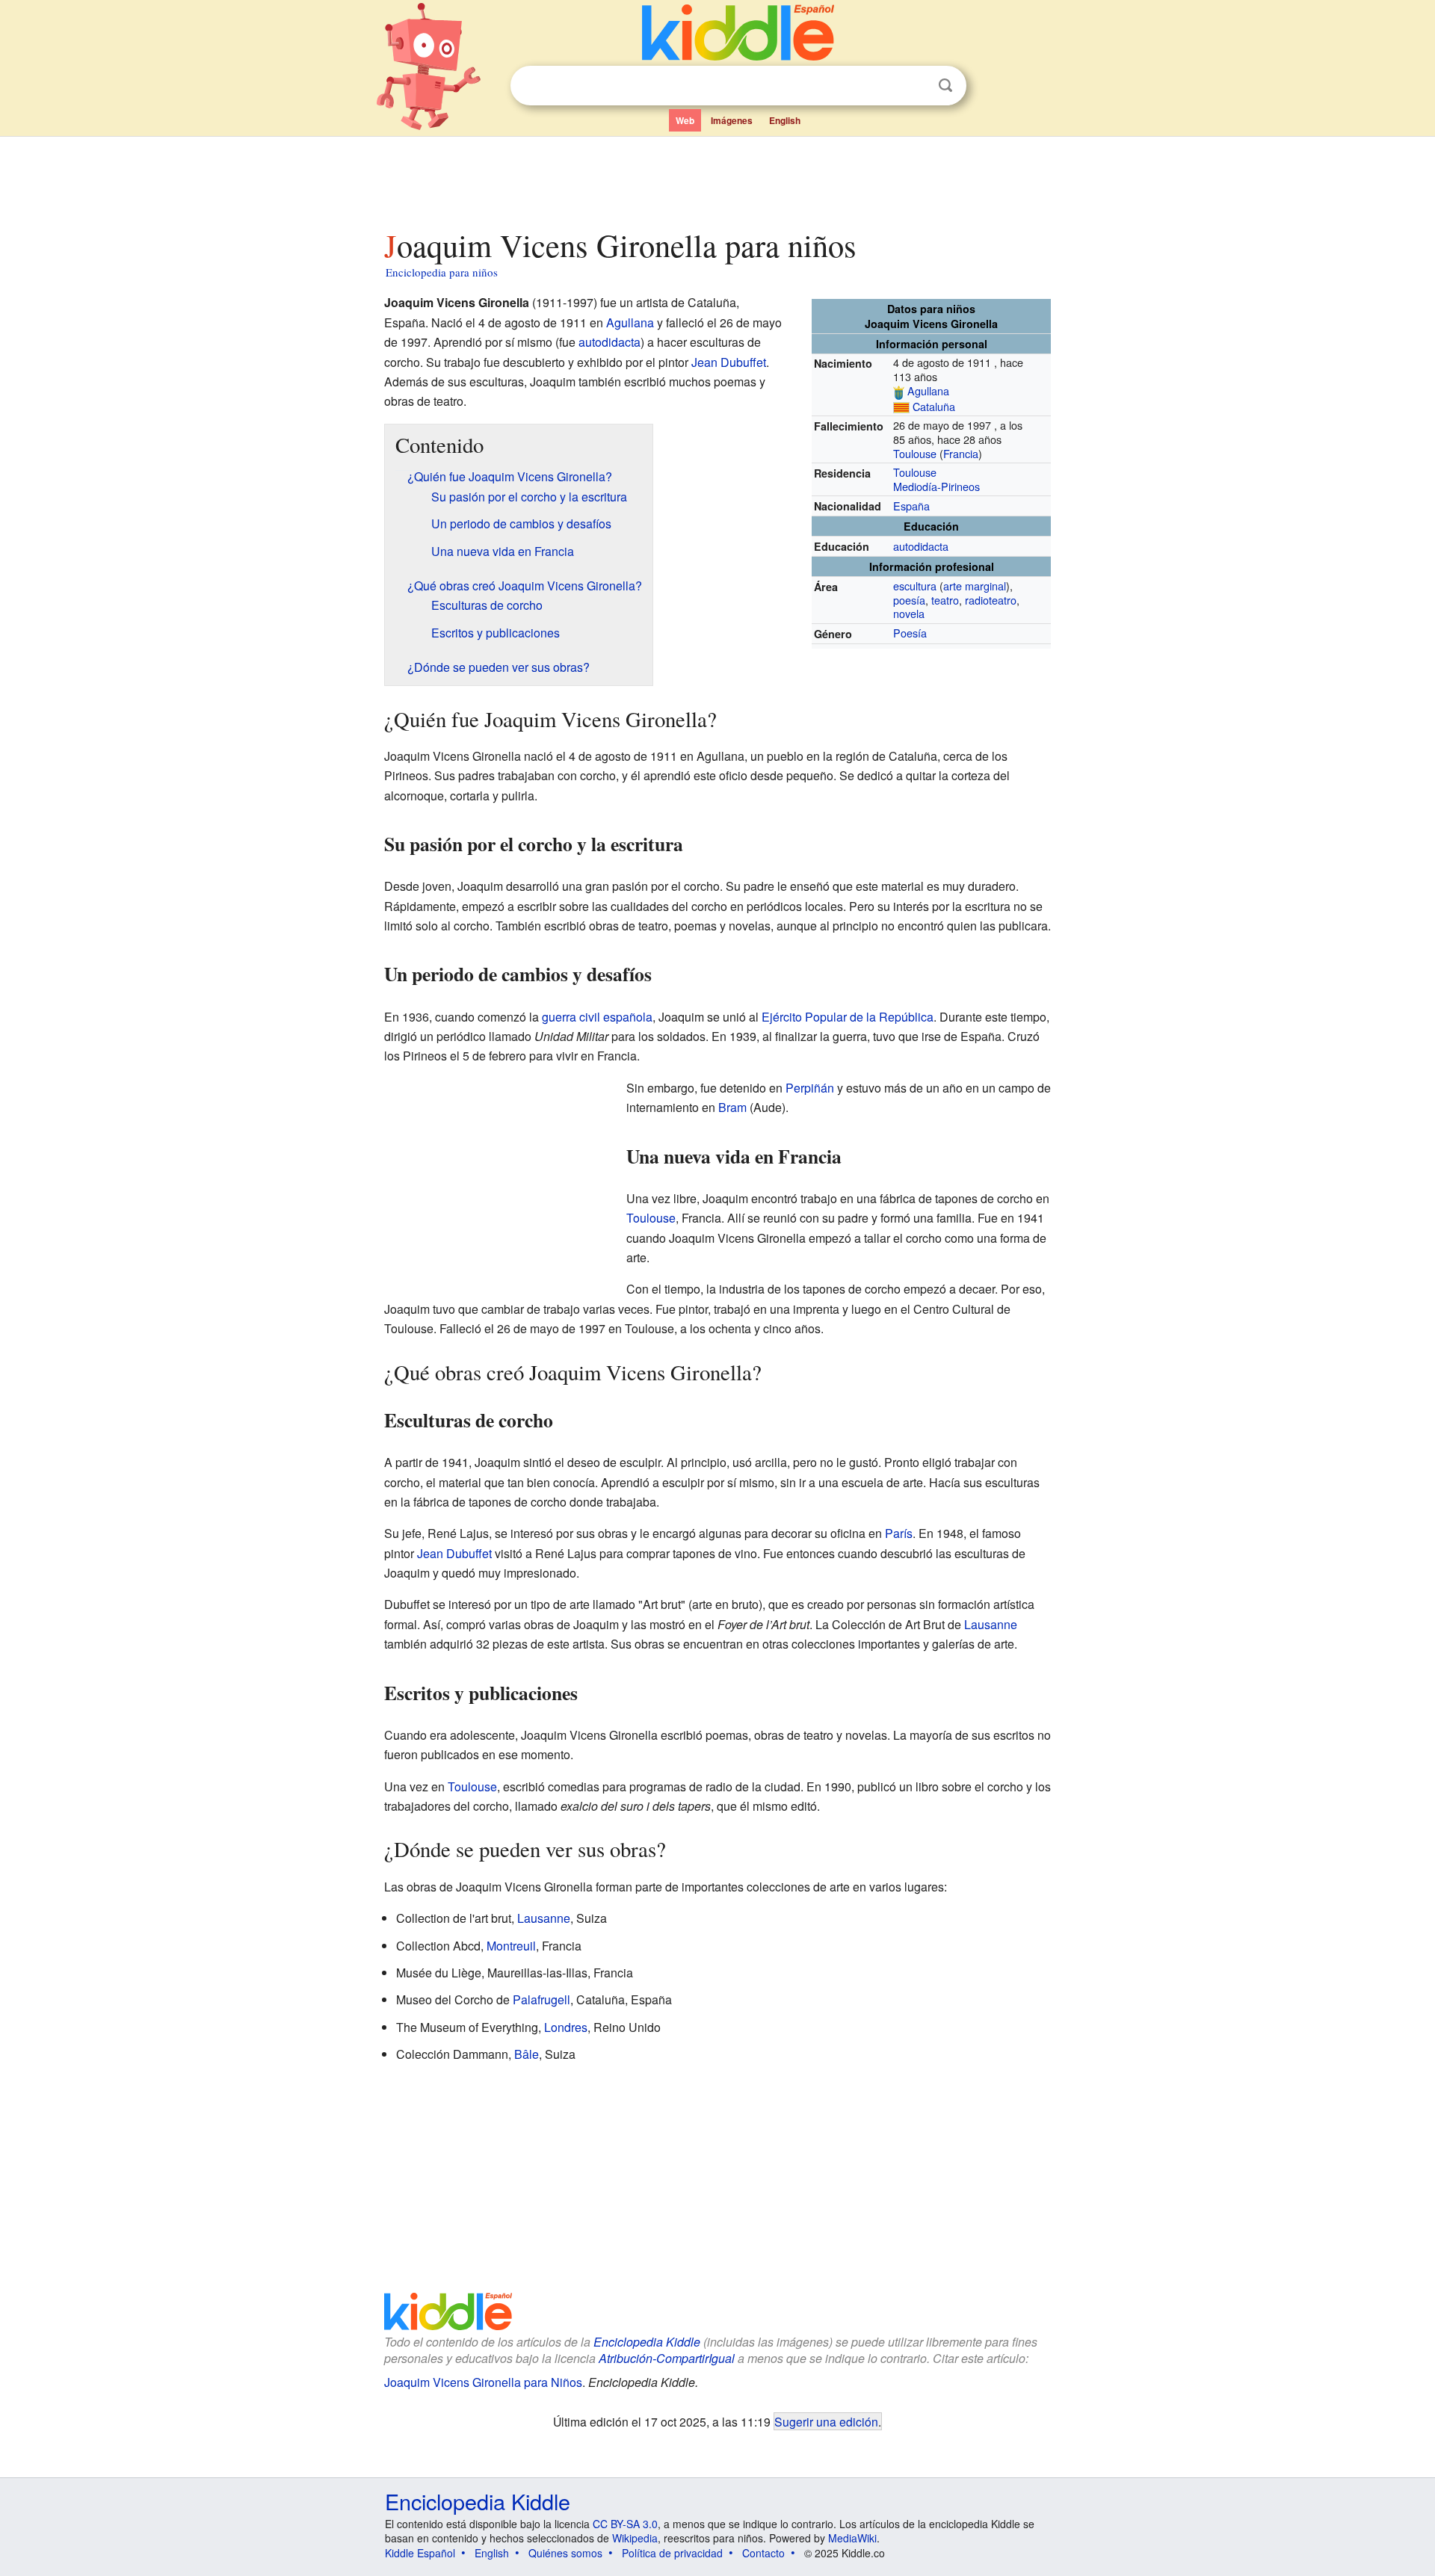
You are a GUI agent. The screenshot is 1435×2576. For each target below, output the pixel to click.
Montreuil (511, 1946)
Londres (566, 2027)
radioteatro (991, 600)
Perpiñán (810, 1088)
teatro (945, 600)
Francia (961, 453)
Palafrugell (541, 1999)
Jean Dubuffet (729, 362)
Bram (732, 1107)
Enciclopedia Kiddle (647, 2342)
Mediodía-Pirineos (936, 486)
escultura (915, 586)
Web (685, 120)
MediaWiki (852, 2538)
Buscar (945, 86)
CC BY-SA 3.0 (625, 2524)
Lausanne (991, 1624)
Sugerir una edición (826, 2421)
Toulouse (915, 453)
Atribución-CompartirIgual (667, 2358)
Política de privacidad (672, 2553)
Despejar (915, 86)
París (899, 1533)
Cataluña (934, 406)
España (911, 506)
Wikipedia (635, 2538)
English (785, 120)
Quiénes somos (565, 2553)
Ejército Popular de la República (848, 1017)
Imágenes (732, 120)
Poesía (910, 633)
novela (909, 613)
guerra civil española (597, 1017)
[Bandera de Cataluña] (901, 406)
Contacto (763, 2553)
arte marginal (975, 586)
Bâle (527, 2054)
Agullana (928, 390)
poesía (909, 600)
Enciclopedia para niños (442, 272)
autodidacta (921, 546)
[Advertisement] (717, 179)
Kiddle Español (420, 2553)
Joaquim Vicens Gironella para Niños (483, 2382)
